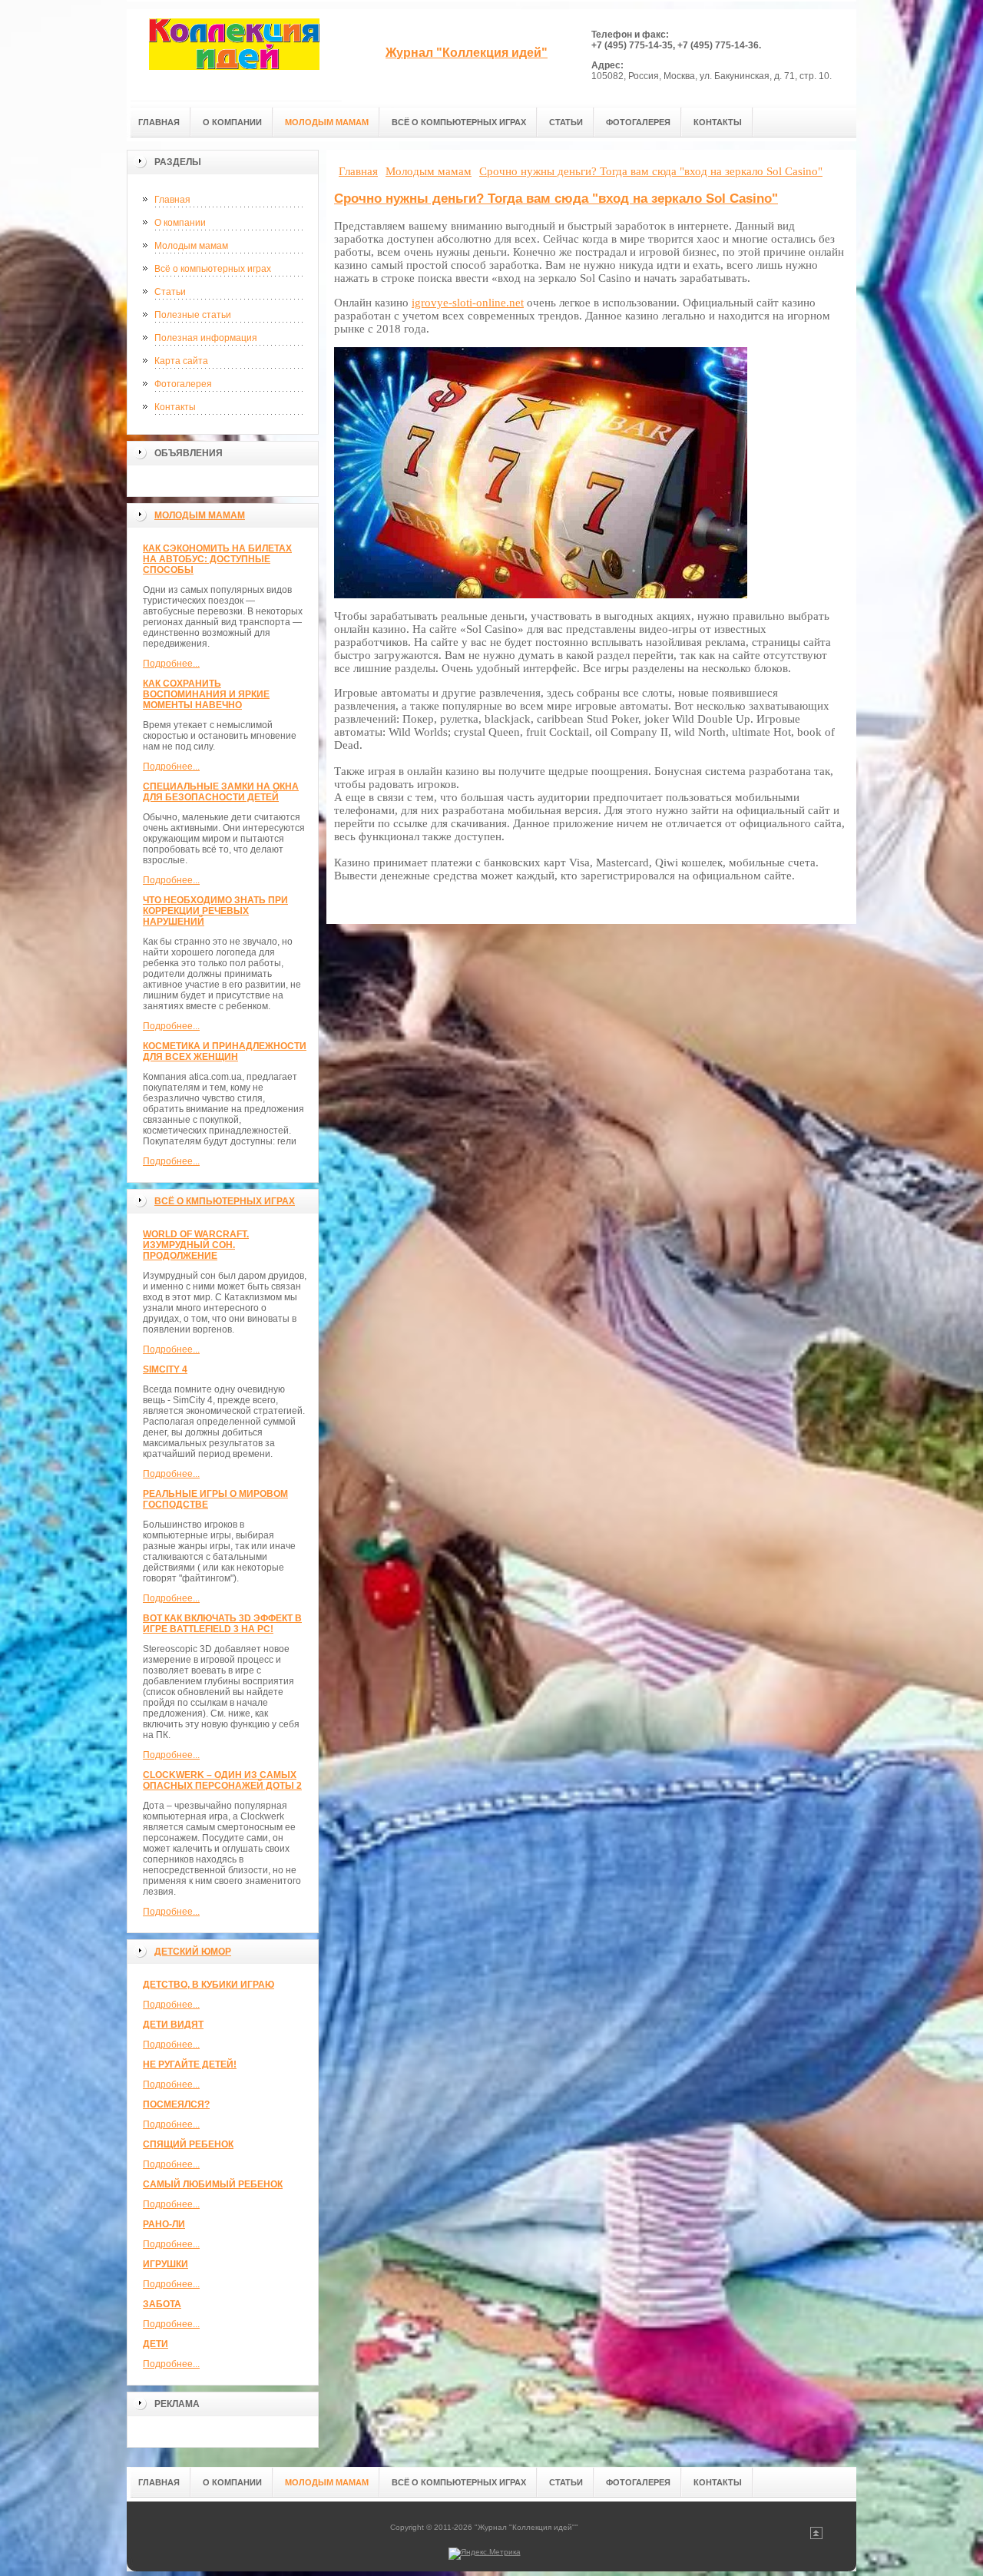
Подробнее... (171, 664)
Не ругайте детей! (190, 2064)
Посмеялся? (176, 2104)
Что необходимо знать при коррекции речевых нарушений (215, 911)
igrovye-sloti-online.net (468, 303)
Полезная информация (206, 338)
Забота (162, 2304)
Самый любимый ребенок (213, 2184)
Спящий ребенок (188, 2144)
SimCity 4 (165, 1369)
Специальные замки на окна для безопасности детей (221, 792)
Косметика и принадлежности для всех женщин (225, 1051)
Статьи (170, 292)
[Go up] (816, 2536)
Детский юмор (193, 1952)
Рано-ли (164, 2224)
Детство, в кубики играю (209, 1985)
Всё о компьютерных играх (213, 269)
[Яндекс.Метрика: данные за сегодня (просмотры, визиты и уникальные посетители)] (485, 2554)
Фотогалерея (183, 384)
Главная (172, 200)
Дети (156, 2344)
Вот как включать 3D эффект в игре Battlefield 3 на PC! (222, 1624)
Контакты (175, 407)
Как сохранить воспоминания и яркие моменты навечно (206, 694)
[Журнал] (234, 55)
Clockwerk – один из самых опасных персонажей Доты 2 (222, 1780)
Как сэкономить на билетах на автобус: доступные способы (217, 559)
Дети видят (173, 2025)
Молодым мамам (191, 246)
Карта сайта (181, 361)
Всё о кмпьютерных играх (225, 1201)
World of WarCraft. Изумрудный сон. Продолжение (196, 1245)
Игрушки (165, 2264)
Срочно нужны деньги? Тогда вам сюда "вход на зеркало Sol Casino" (556, 199)
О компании (180, 223)
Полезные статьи (193, 315)
